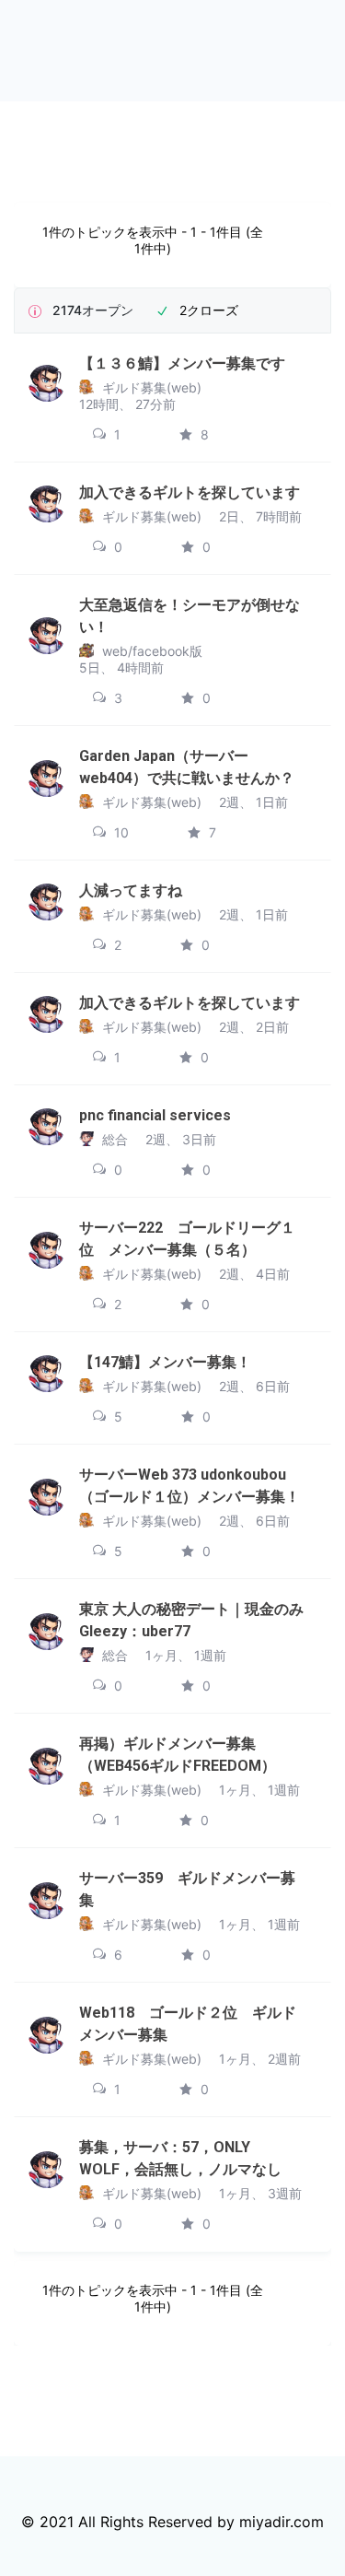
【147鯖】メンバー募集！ (165, 1362)
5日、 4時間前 (121, 667)
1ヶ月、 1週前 (186, 1655)
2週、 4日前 (254, 1274)
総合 (115, 1139)
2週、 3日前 (181, 1139)
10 (120, 832)
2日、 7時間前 (260, 516)
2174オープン (93, 310)
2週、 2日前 (254, 1027)
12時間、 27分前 (127, 404)
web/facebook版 (152, 651)
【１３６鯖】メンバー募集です (182, 363)
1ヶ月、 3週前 (260, 2193)
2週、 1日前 (253, 802)
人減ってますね (131, 890)
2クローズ (209, 310)
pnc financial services (155, 1115)
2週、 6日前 (254, 1386)
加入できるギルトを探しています (190, 492)
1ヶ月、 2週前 (260, 2059)
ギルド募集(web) (152, 387)
